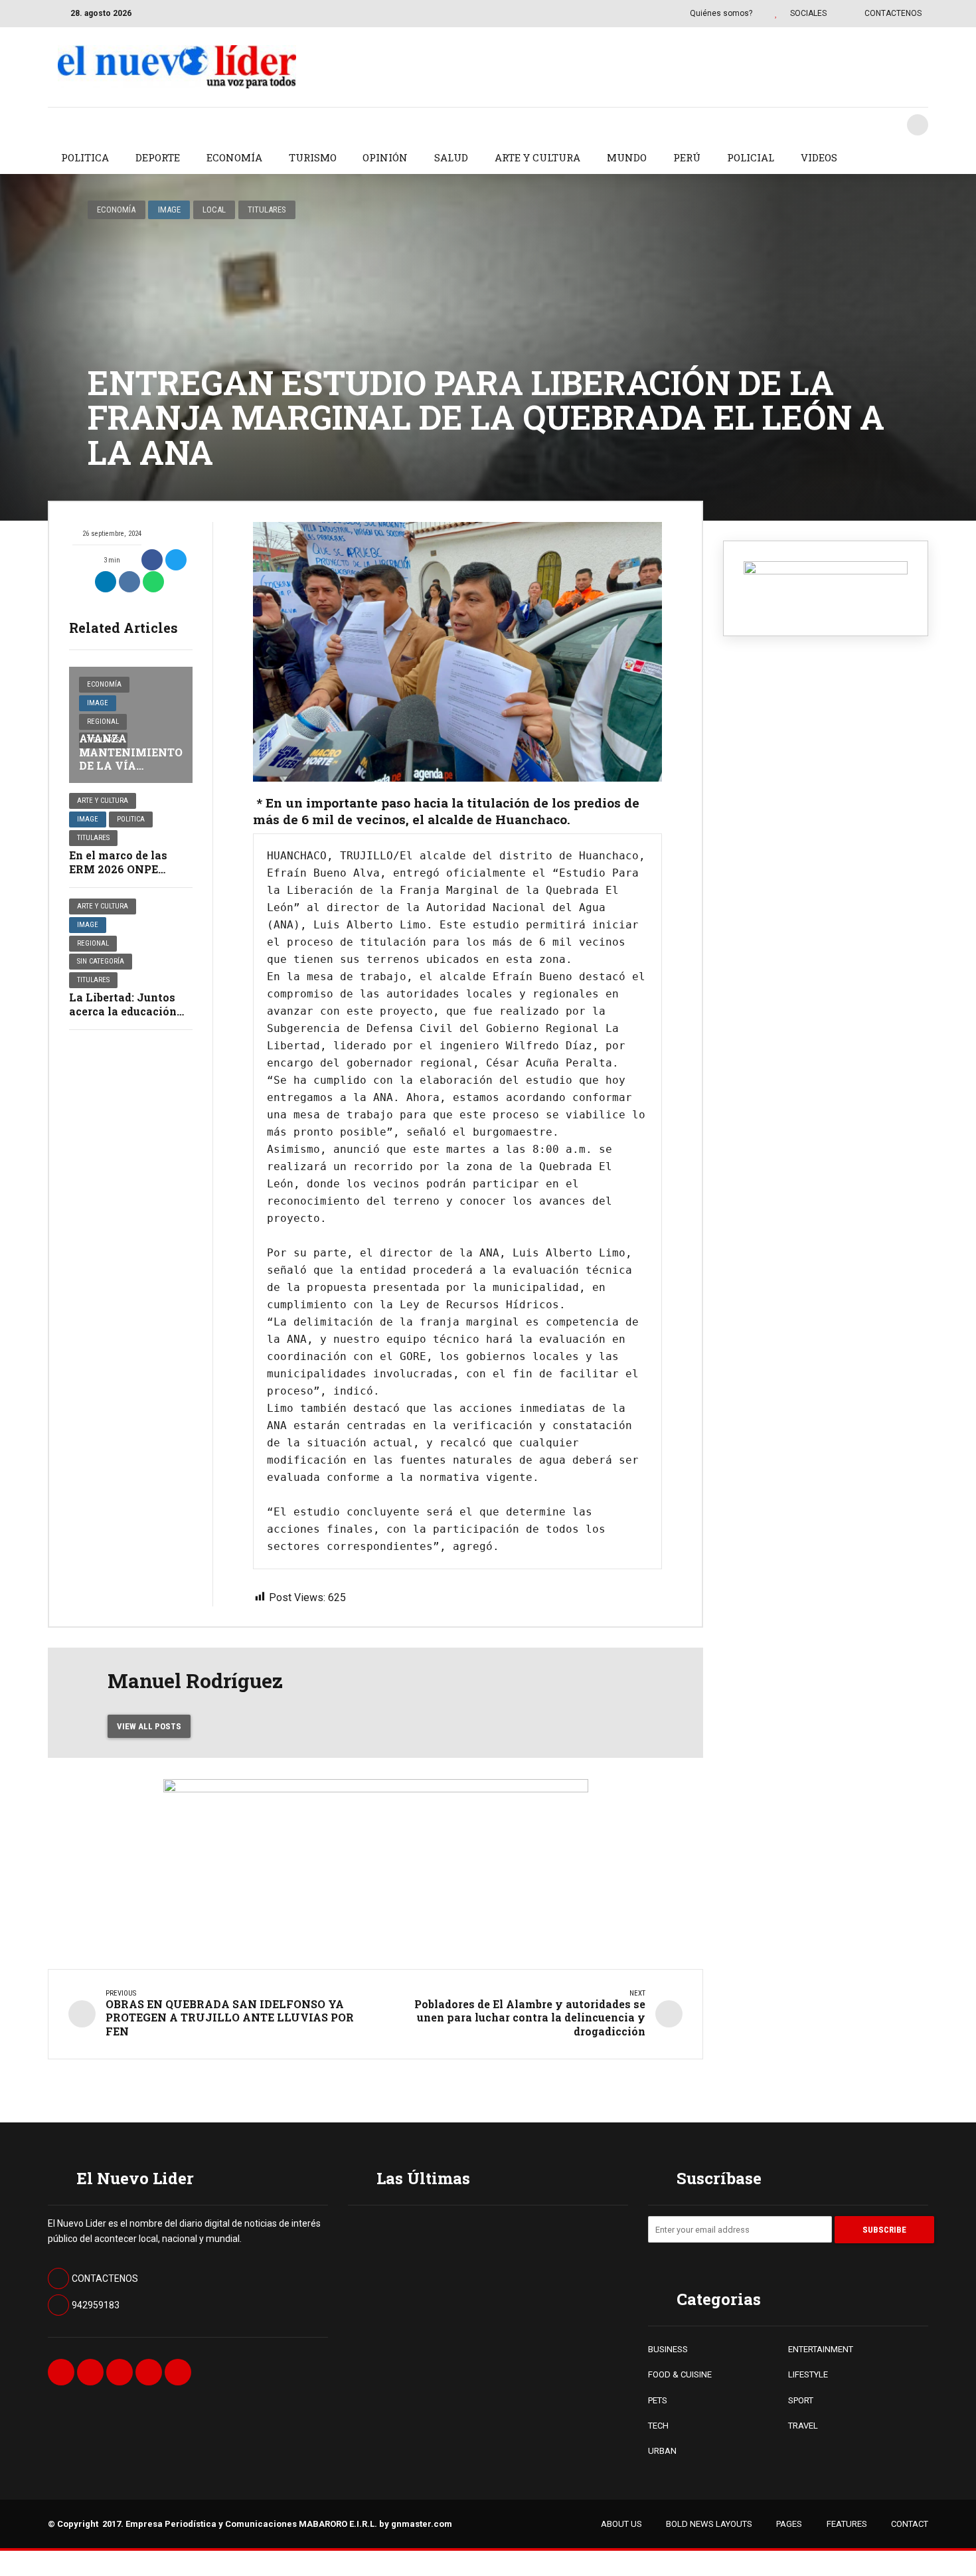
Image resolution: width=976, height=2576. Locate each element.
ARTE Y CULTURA (537, 157)
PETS (658, 2400)
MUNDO (627, 157)
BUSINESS (668, 2349)
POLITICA (85, 157)
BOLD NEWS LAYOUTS (709, 2524)
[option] (457, 652)
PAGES (789, 2524)
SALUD (451, 157)
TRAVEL (803, 2426)
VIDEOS (819, 157)
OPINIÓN (385, 157)
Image (169, 210)
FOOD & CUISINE (680, 2374)
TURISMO (313, 157)
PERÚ (687, 157)
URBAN (662, 2451)
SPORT (801, 2400)
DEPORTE (158, 157)
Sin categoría (101, 961)
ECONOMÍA (234, 157)
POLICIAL (751, 157)
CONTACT (910, 2524)
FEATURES (847, 2524)
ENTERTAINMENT (821, 2349)
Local (214, 210)
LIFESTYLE (808, 2374)
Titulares (267, 210)
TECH (658, 2426)
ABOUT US (621, 2524)
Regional (103, 722)
